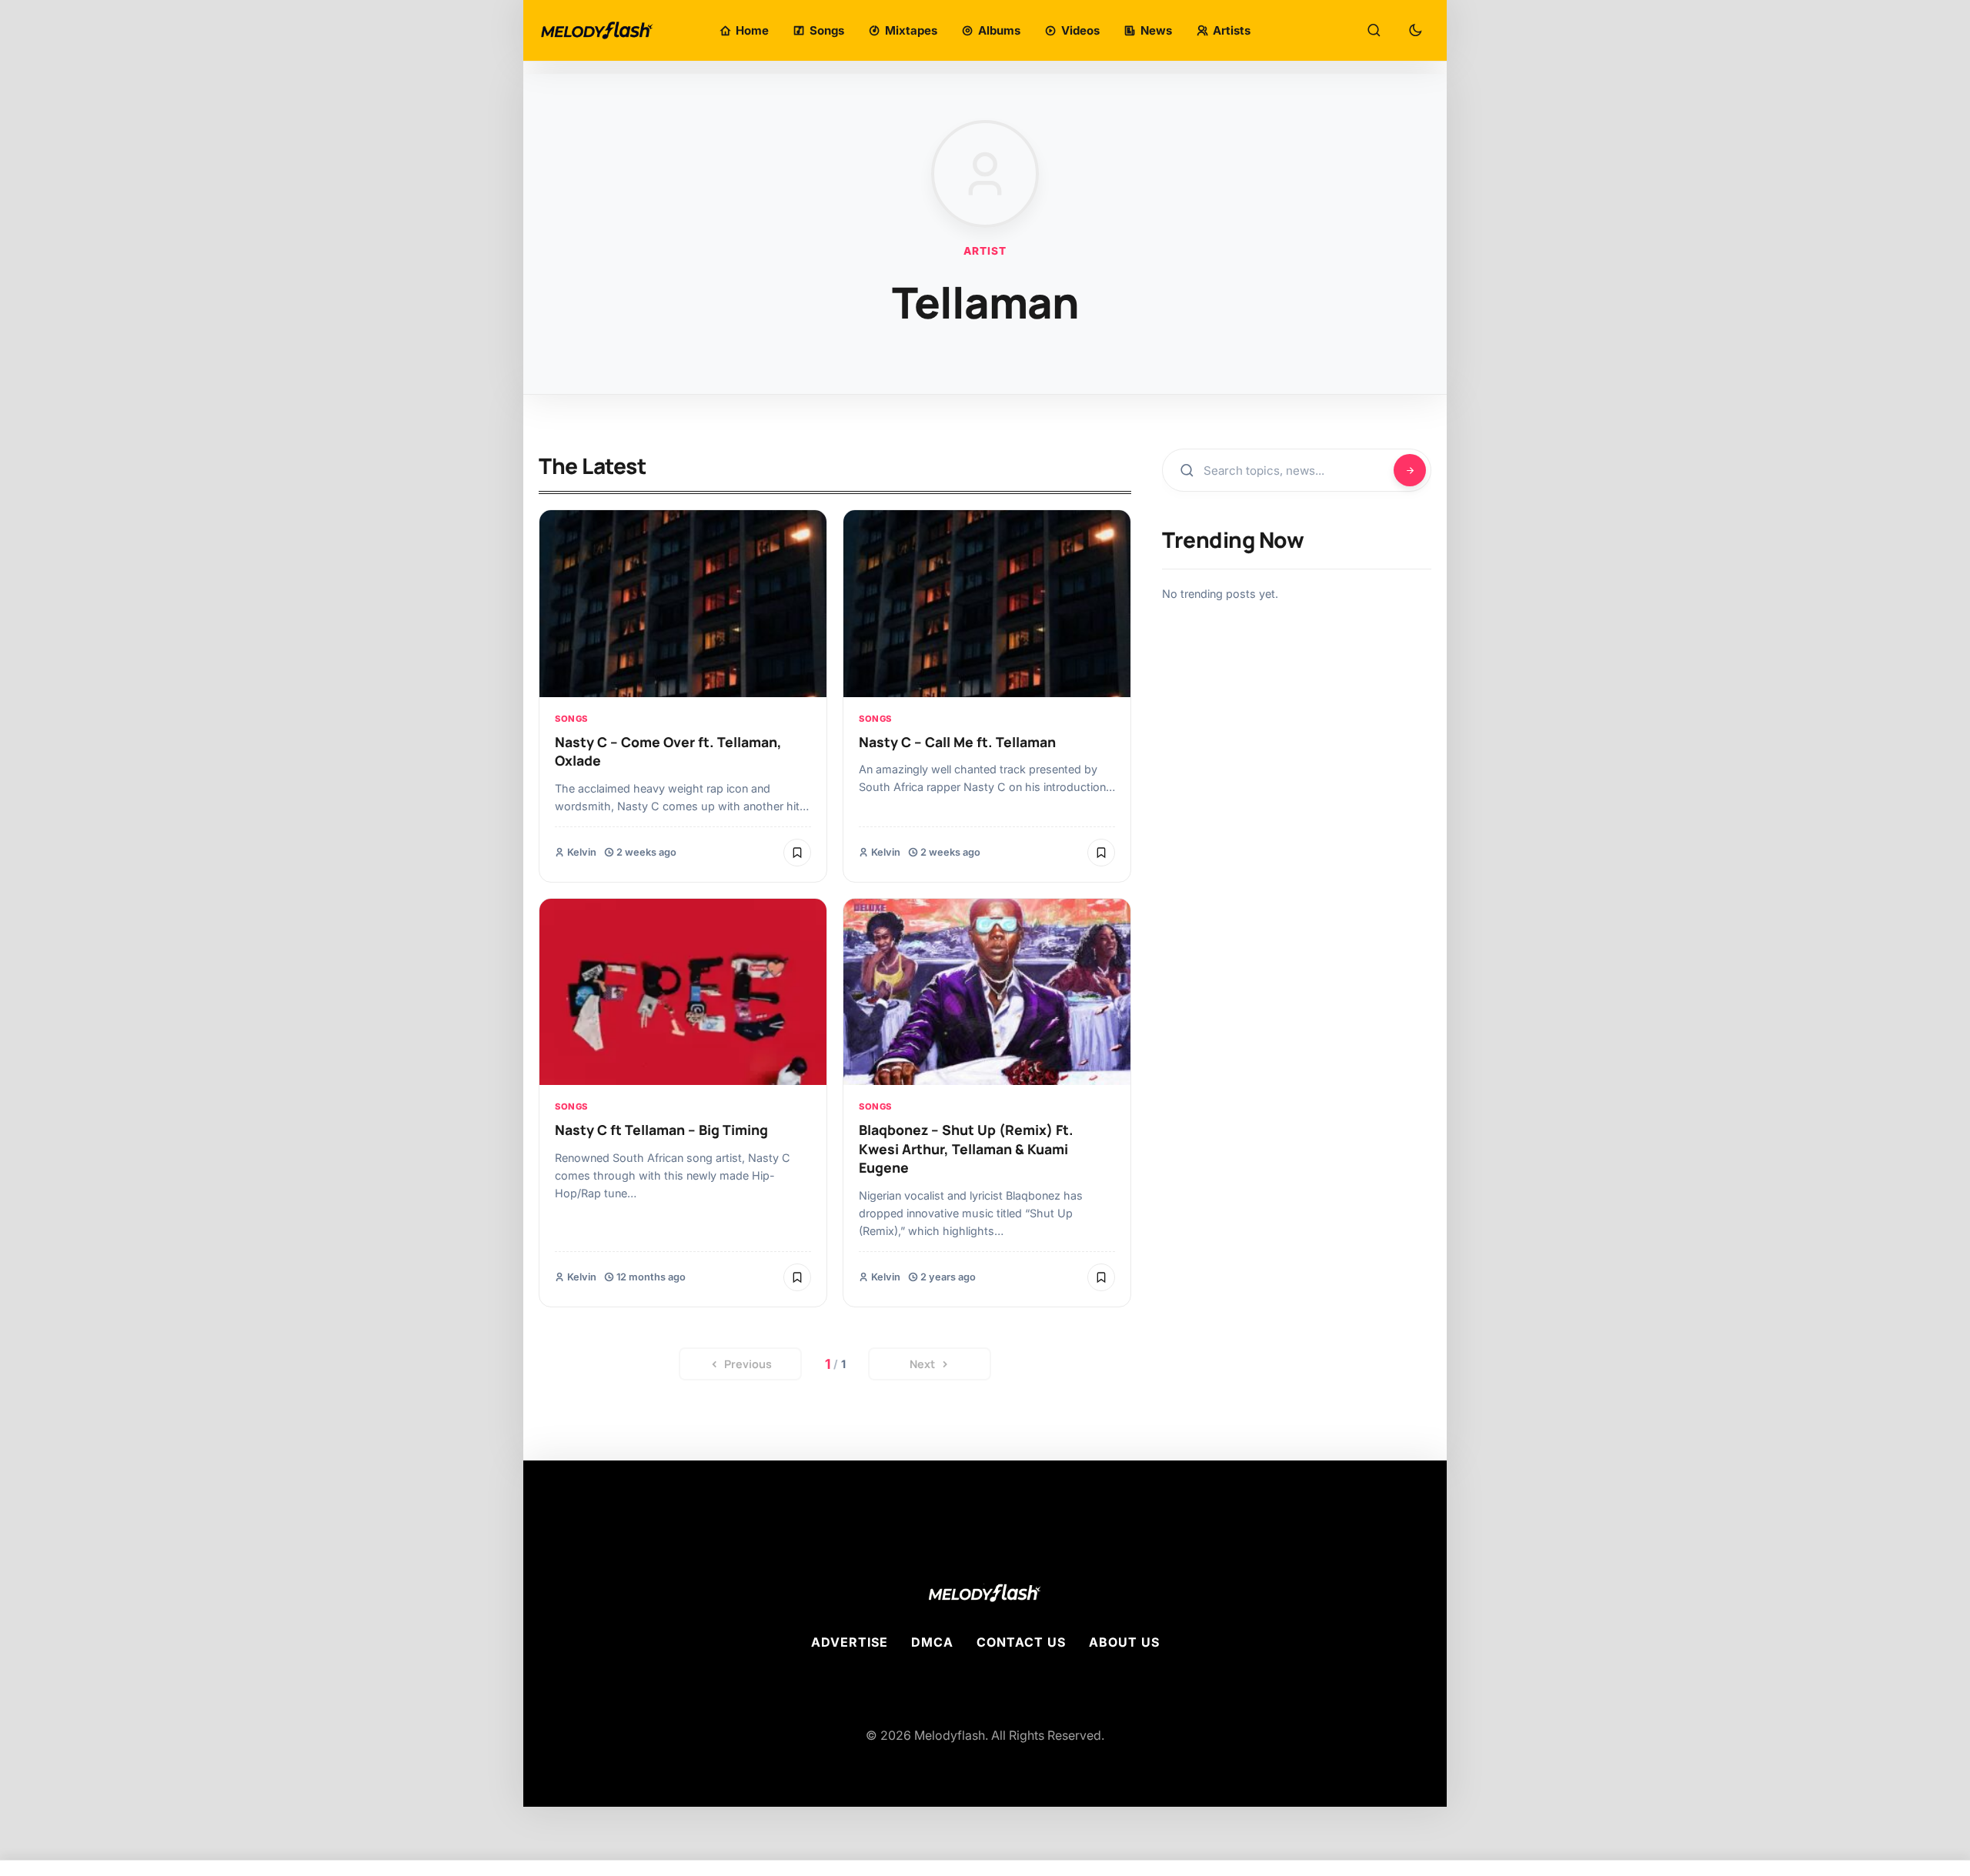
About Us (1124, 1642)
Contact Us (1021, 1642)
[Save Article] (797, 853)
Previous (748, 1364)
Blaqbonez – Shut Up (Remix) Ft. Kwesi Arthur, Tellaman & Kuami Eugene (966, 1148)
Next (922, 1364)
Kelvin (582, 852)
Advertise (850, 1642)
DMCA (932, 1642)
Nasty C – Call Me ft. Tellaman (957, 742)
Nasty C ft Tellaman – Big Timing (661, 1130)
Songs (571, 719)
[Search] (1374, 31)
